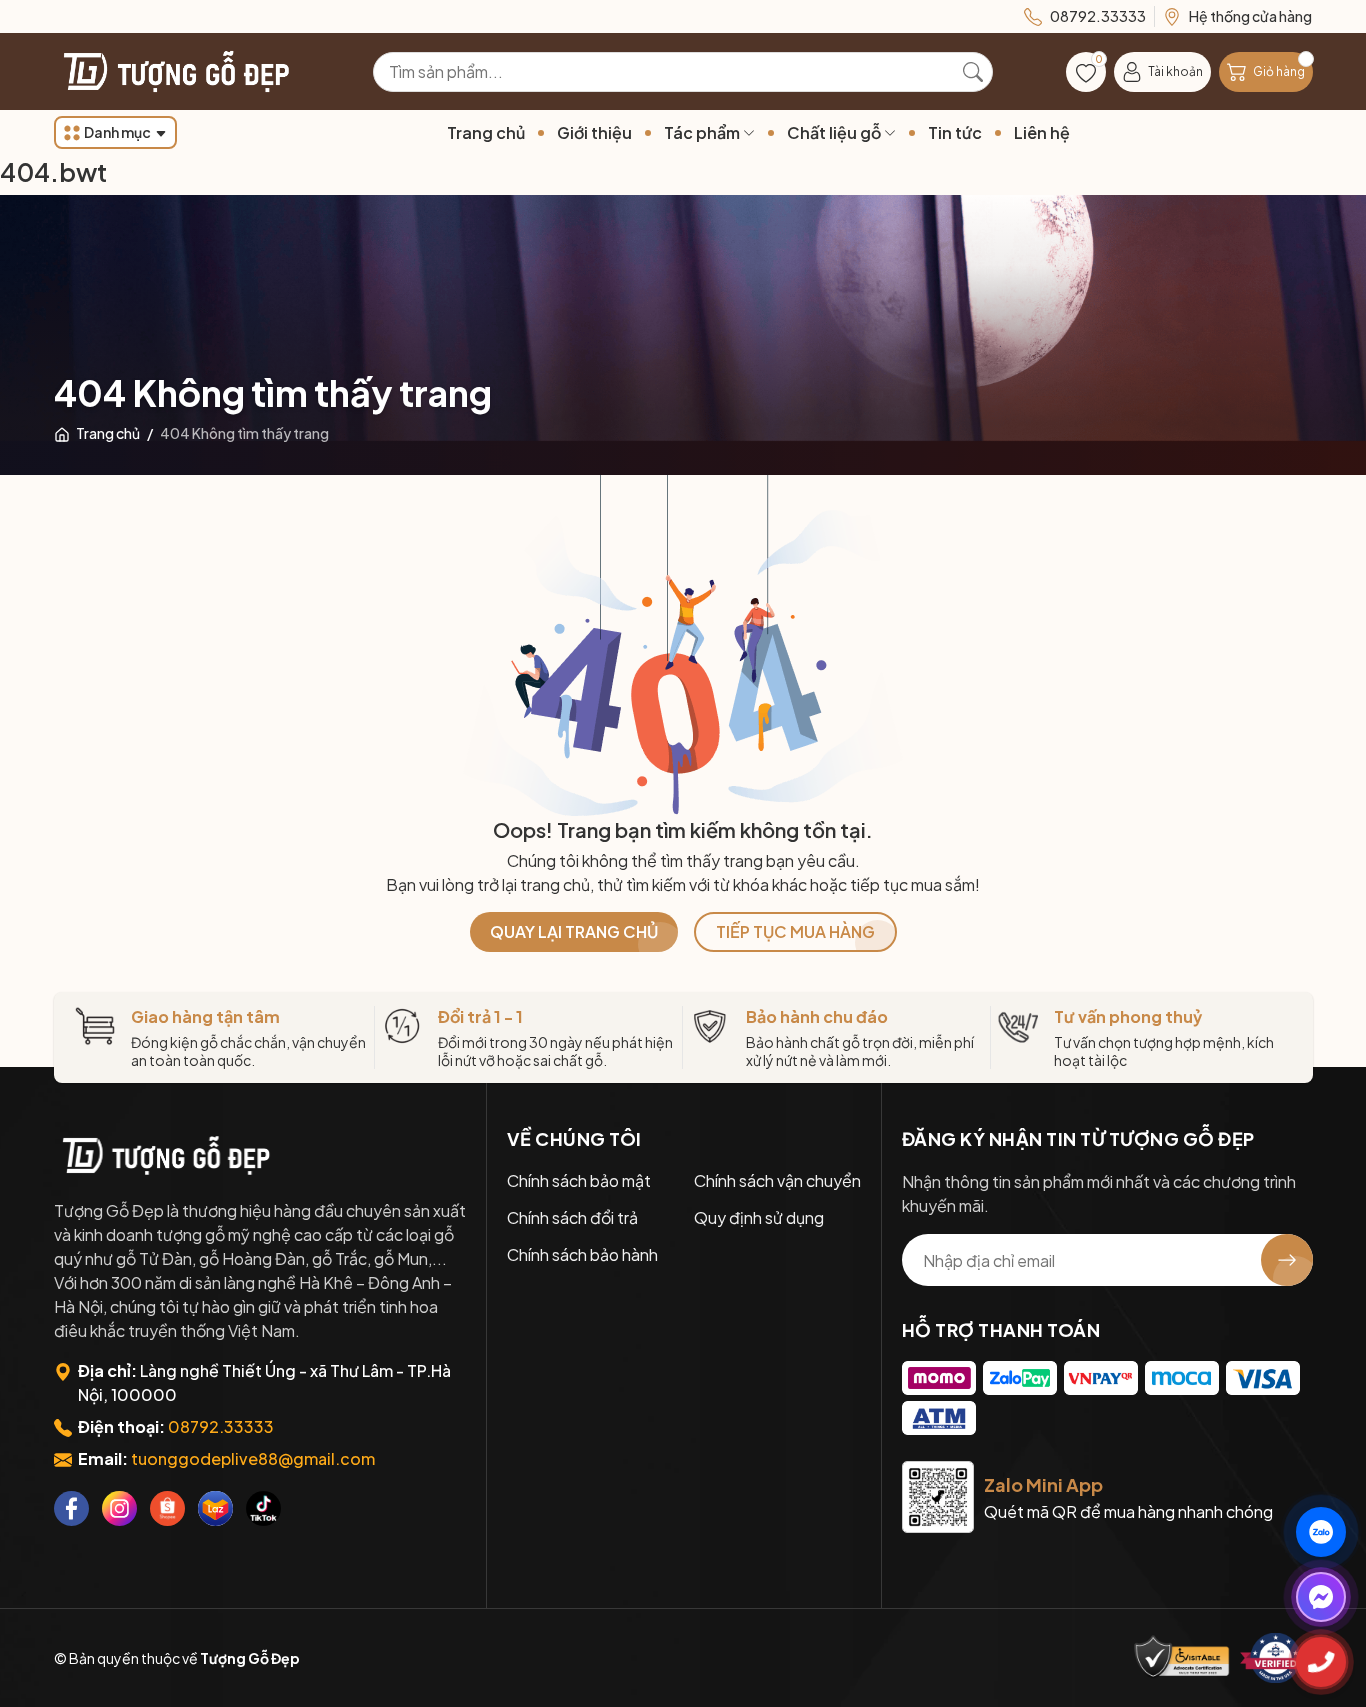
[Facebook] (71, 1508)
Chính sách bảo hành (582, 1254)
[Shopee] (167, 1508)
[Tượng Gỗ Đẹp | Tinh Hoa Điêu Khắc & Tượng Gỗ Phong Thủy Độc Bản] (174, 71)
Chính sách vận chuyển (777, 1180)
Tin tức (955, 132)
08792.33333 (221, 1426)
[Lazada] (215, 1508)
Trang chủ (486, 132)
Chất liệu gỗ (835, 132)
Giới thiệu (594, 132)
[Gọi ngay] (1321, 1662)
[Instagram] (119, 1508)
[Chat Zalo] (1321, 1532)
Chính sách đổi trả (572, 1217)
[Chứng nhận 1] (1182, 1658)
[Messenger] (1321, 1597)
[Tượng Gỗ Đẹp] (164, 1155)
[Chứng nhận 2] (1276, 1658)
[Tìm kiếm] (973, 72)
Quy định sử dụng (759, 1217)
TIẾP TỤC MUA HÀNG (795, 931)
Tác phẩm (703, 132)
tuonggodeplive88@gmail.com (253, 1458)
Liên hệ (1042, 132)
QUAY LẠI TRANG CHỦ (574, 931)
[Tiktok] (263, 1508)
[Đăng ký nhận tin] (1287, 1260)
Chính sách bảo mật (579, 1180)
